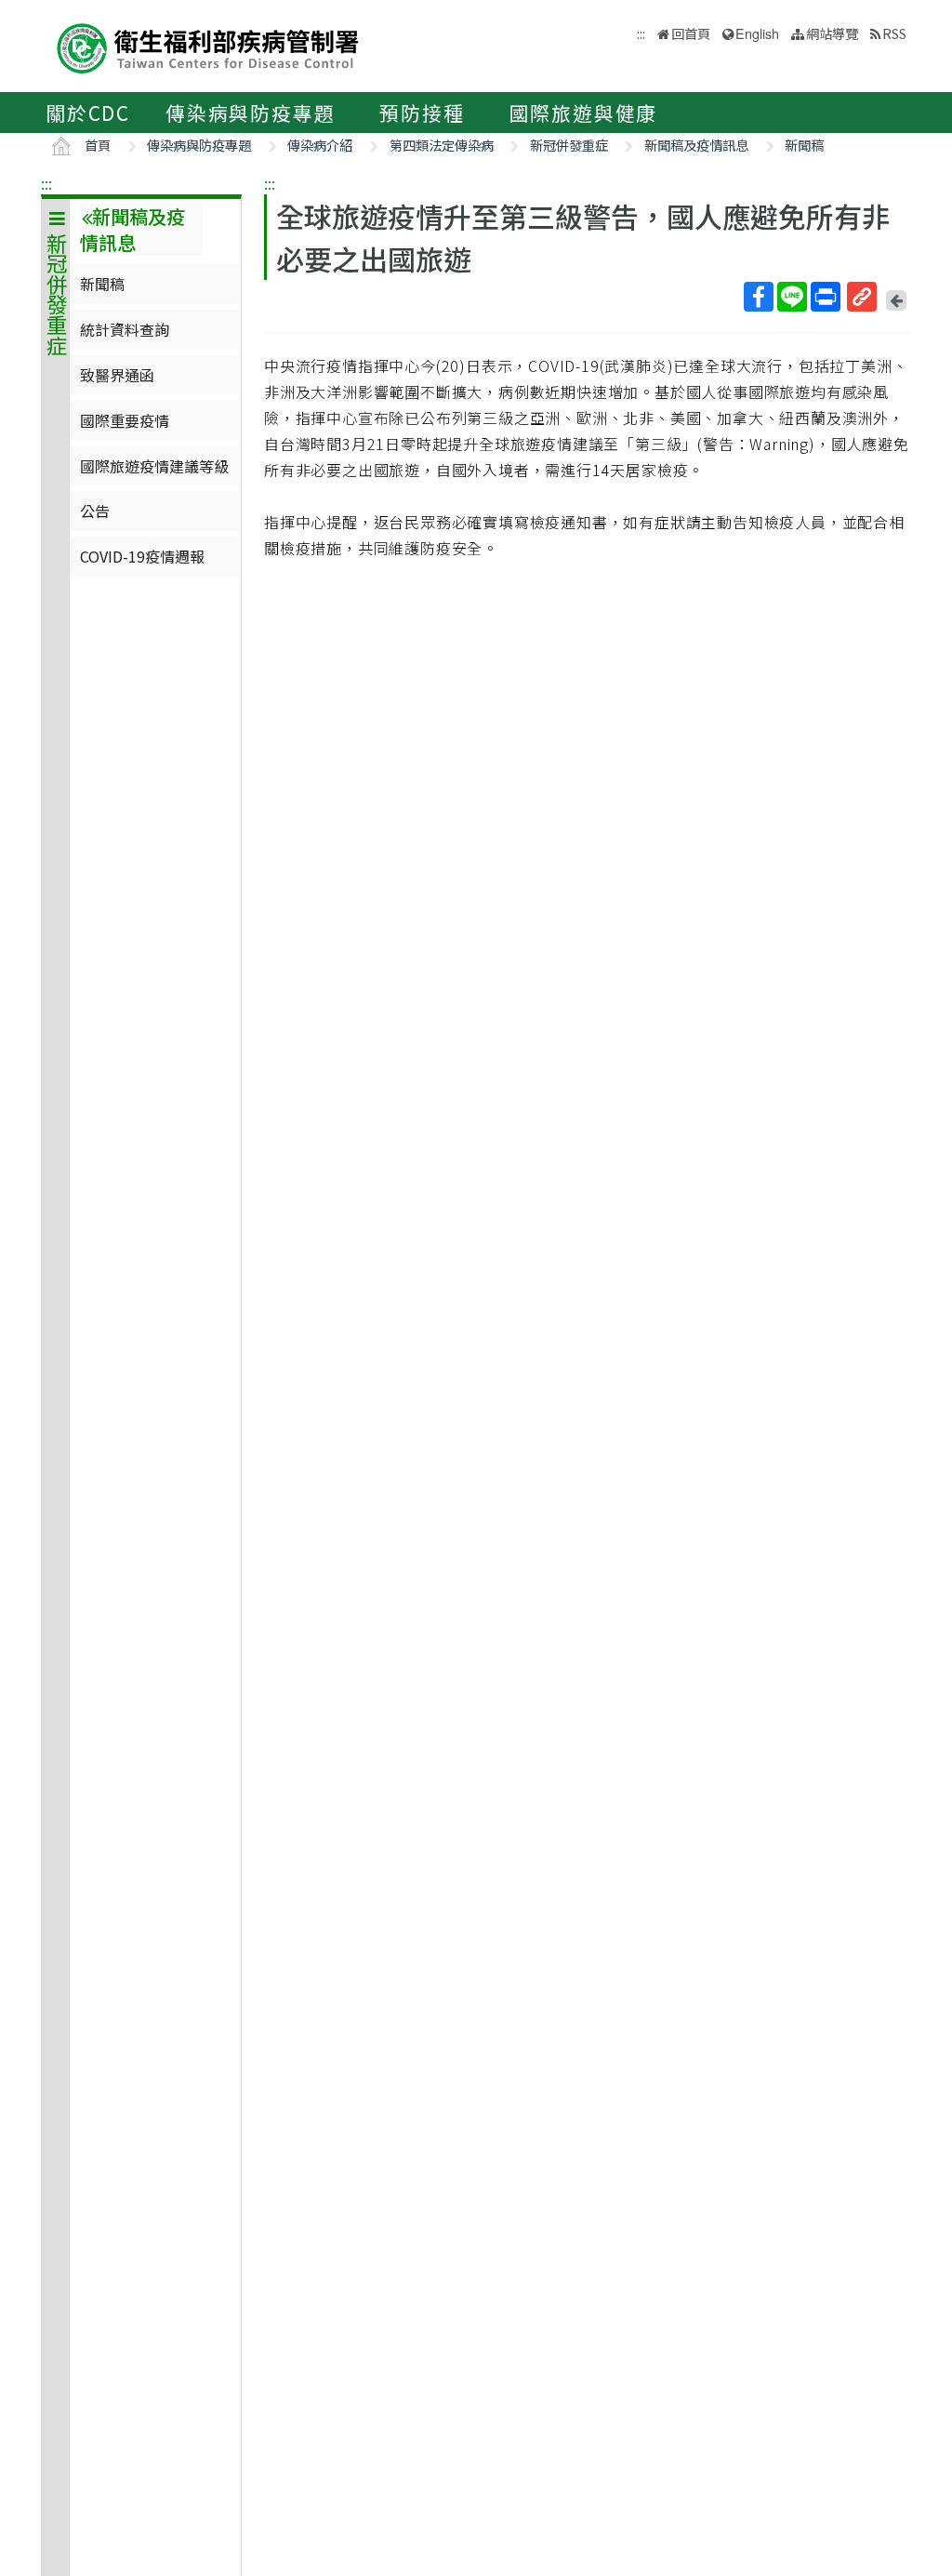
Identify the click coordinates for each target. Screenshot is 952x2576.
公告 (95, 511)
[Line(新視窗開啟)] (792, 297)
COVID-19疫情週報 (142, 556)
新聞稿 (804, 145)
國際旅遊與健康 (584, 113)
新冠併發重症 (569, 145)
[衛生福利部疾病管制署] (208, 46)
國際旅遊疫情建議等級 (154, 466)
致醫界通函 (117, 375)
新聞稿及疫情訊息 (696, 145)
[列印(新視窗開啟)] (826, 297)
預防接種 (422, 113)
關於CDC (88, 113)
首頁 (98, 145)
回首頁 (691, 33)
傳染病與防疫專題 (250, 113)
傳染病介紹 (320, 145)
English (757, 33)
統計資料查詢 (125, 329)
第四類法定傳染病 (442, 145)
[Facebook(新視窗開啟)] (759, 297)
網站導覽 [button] (832, 33)
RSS (894, 33)
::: (46, 183)
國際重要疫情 (125, 420)
